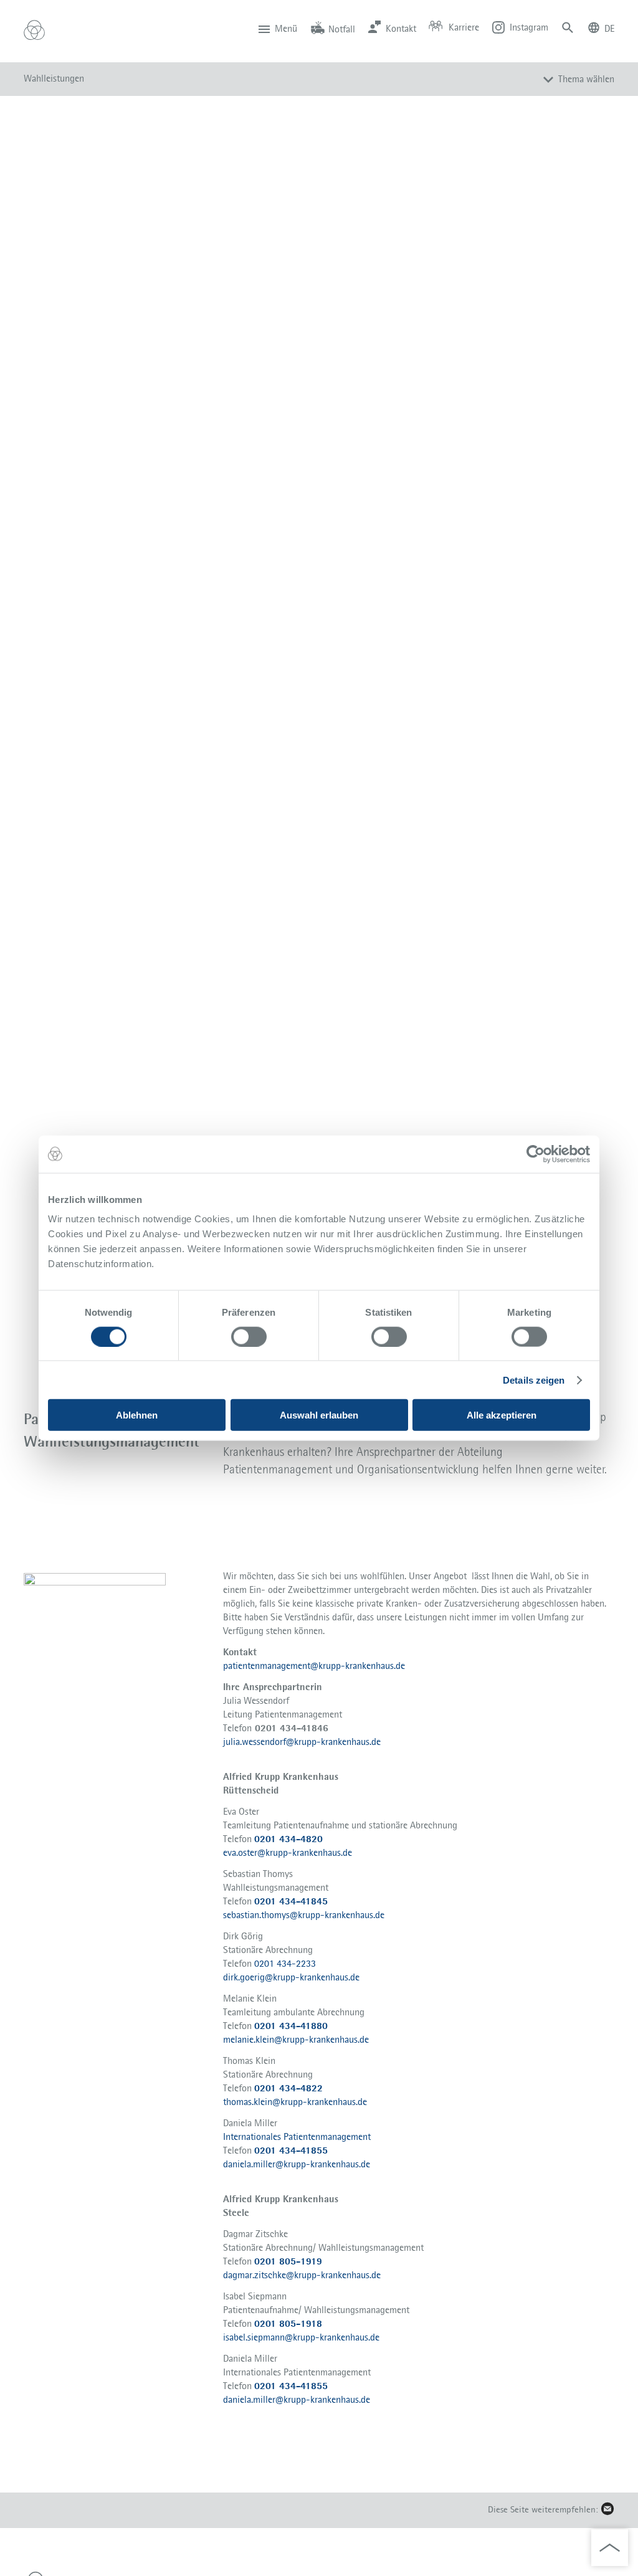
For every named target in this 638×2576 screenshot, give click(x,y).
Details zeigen (534, 1380)
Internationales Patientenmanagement (297, 2136)
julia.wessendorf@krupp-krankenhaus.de (302, 1742)
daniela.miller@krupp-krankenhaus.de (297, 2164)
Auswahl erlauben (319, 1415)
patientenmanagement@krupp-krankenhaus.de (314, 1666)
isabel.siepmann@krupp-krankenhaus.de (301, 2337)
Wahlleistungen (54, 78)
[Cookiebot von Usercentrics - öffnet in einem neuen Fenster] (536, 1154)
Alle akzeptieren (502, 1415)
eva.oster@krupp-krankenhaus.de (288, 1852)
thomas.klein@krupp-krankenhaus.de (295, 2102)
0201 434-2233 (285, 1963)
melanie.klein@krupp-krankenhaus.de (296, 2039)
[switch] (249, 1336)
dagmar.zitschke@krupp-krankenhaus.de (302, 2275)
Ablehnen (137, 1415)
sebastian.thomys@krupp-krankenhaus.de (304, 1915)
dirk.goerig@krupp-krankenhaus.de (291, 1977)
